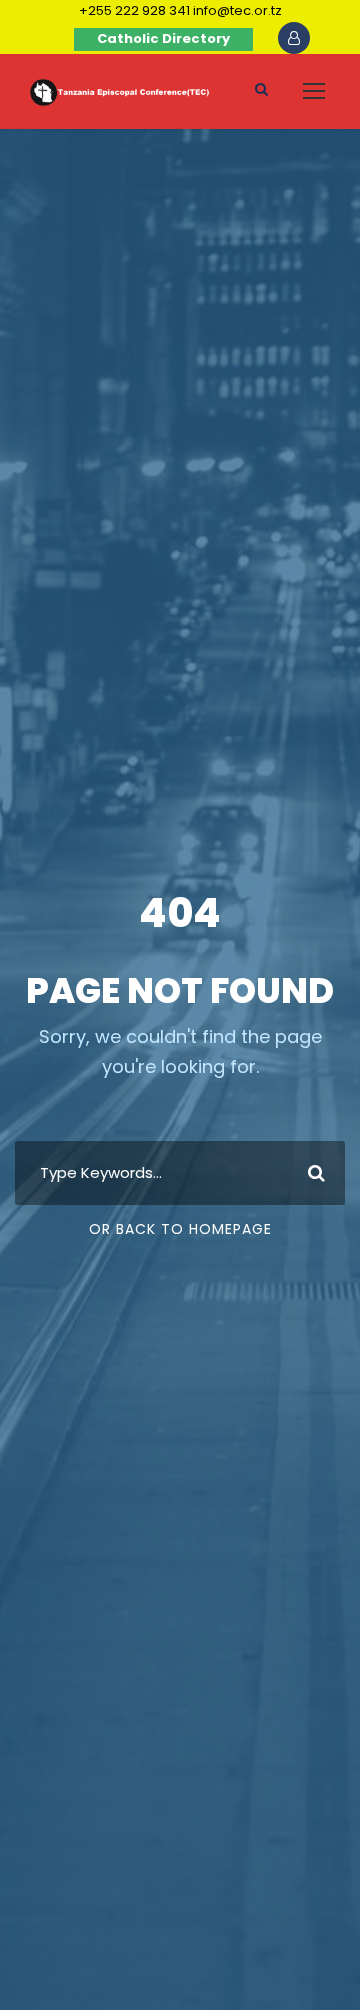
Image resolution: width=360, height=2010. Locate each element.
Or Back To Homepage (180, 1229)
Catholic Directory (163, 38)
